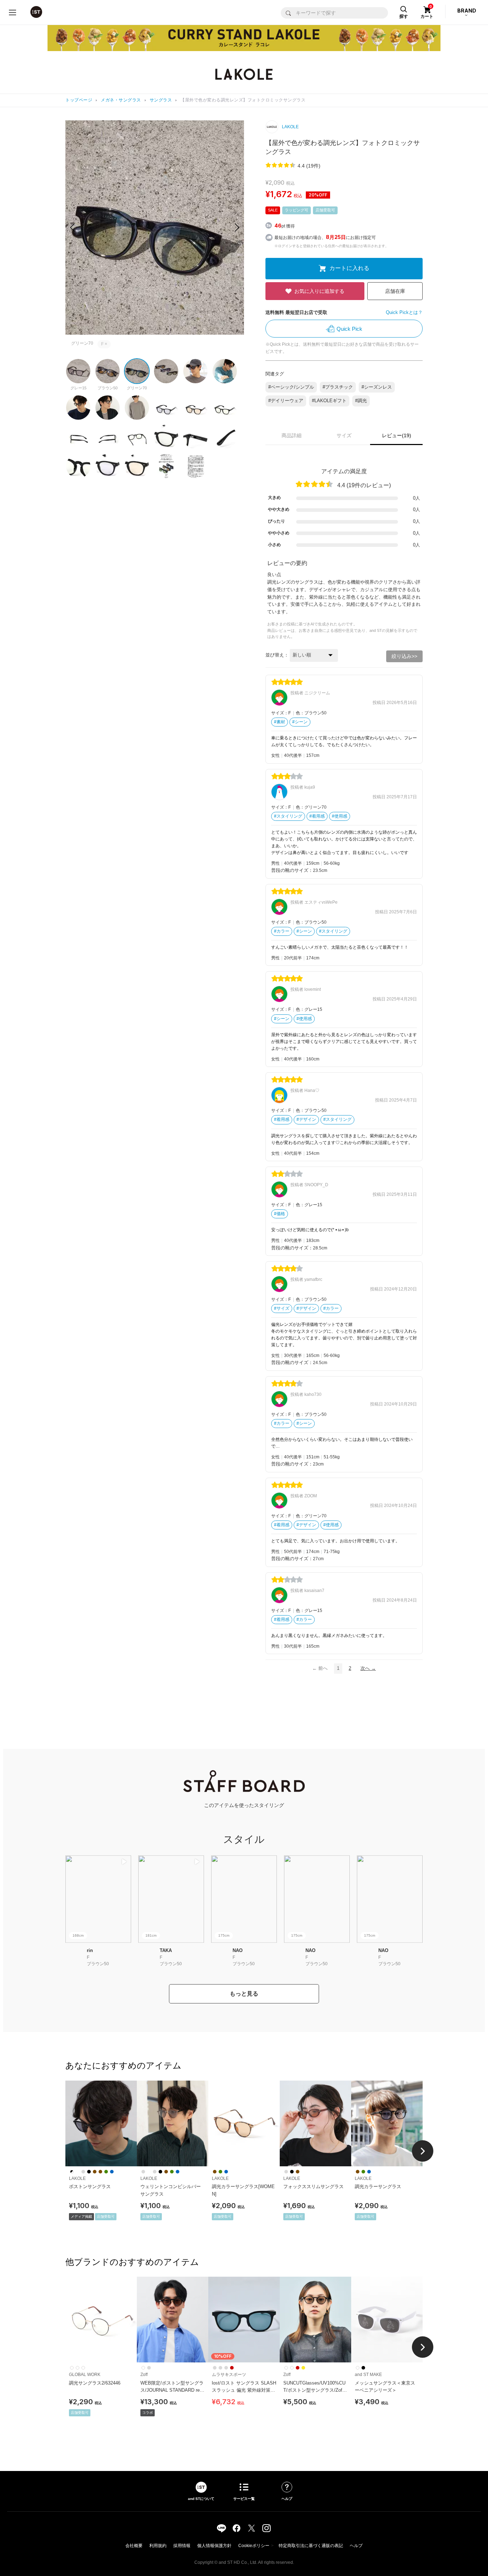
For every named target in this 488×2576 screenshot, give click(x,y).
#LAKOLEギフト (329, 401)
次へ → (368, 1668)
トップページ (79, 100)
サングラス (161, 100)
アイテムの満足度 (344, 471)
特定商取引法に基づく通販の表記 (311, 2546)
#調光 (361, 401)
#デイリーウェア (286, 401)
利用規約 (158, 2546)
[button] (237, 228)
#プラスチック (338, 387)
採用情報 (182, 2546)
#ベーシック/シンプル (291, 387)
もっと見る (244, 1994)
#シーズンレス (377, 387)
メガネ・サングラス (121, 100)
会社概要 (134, 2546)
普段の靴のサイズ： (292, 870)
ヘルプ (356, 2546)
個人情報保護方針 (214, 2546)
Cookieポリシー (254, 2546)
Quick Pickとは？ (404, 312)
